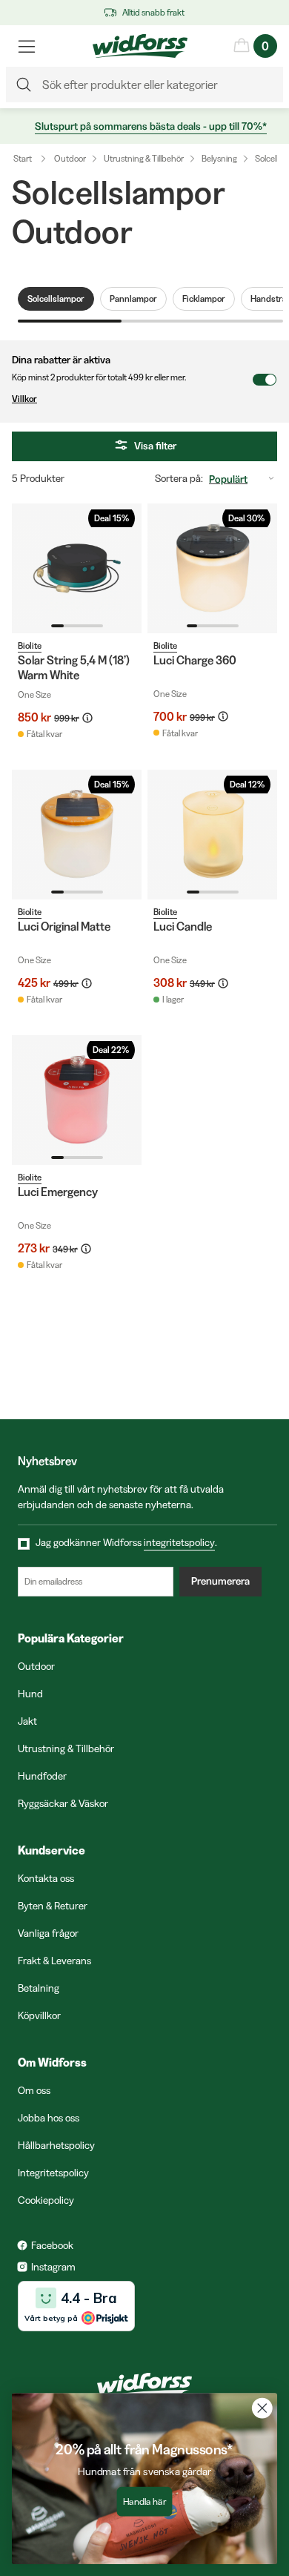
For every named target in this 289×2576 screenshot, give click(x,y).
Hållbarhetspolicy (56, 2145)
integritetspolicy (179, 1542)
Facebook (52, 2245)
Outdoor (70, 158)
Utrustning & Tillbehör (144, 158)
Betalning (39, 1988)
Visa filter (155, 446)
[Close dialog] (262, 2408)
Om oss (34, 2090)
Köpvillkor (39, 2015)
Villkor (24, 399)
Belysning (219, 158)
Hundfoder (42, 1776)
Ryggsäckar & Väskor (63, 1803)
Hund (30, 1694)
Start (23, 158)
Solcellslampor (56, 298)
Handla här (145, 2502)
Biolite (30, 645)
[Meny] (27, 46)
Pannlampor (133, 298)
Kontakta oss (46, 1878)
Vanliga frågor (48, 1933)
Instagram (53, 2267)
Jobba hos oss (49, 2118)
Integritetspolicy (53, 2173)
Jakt (27, 1721)
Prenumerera (220, 1581)
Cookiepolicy (46, 2200)
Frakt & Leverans (54, 1961)
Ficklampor (204, 298)
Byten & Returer (53, 1906)
